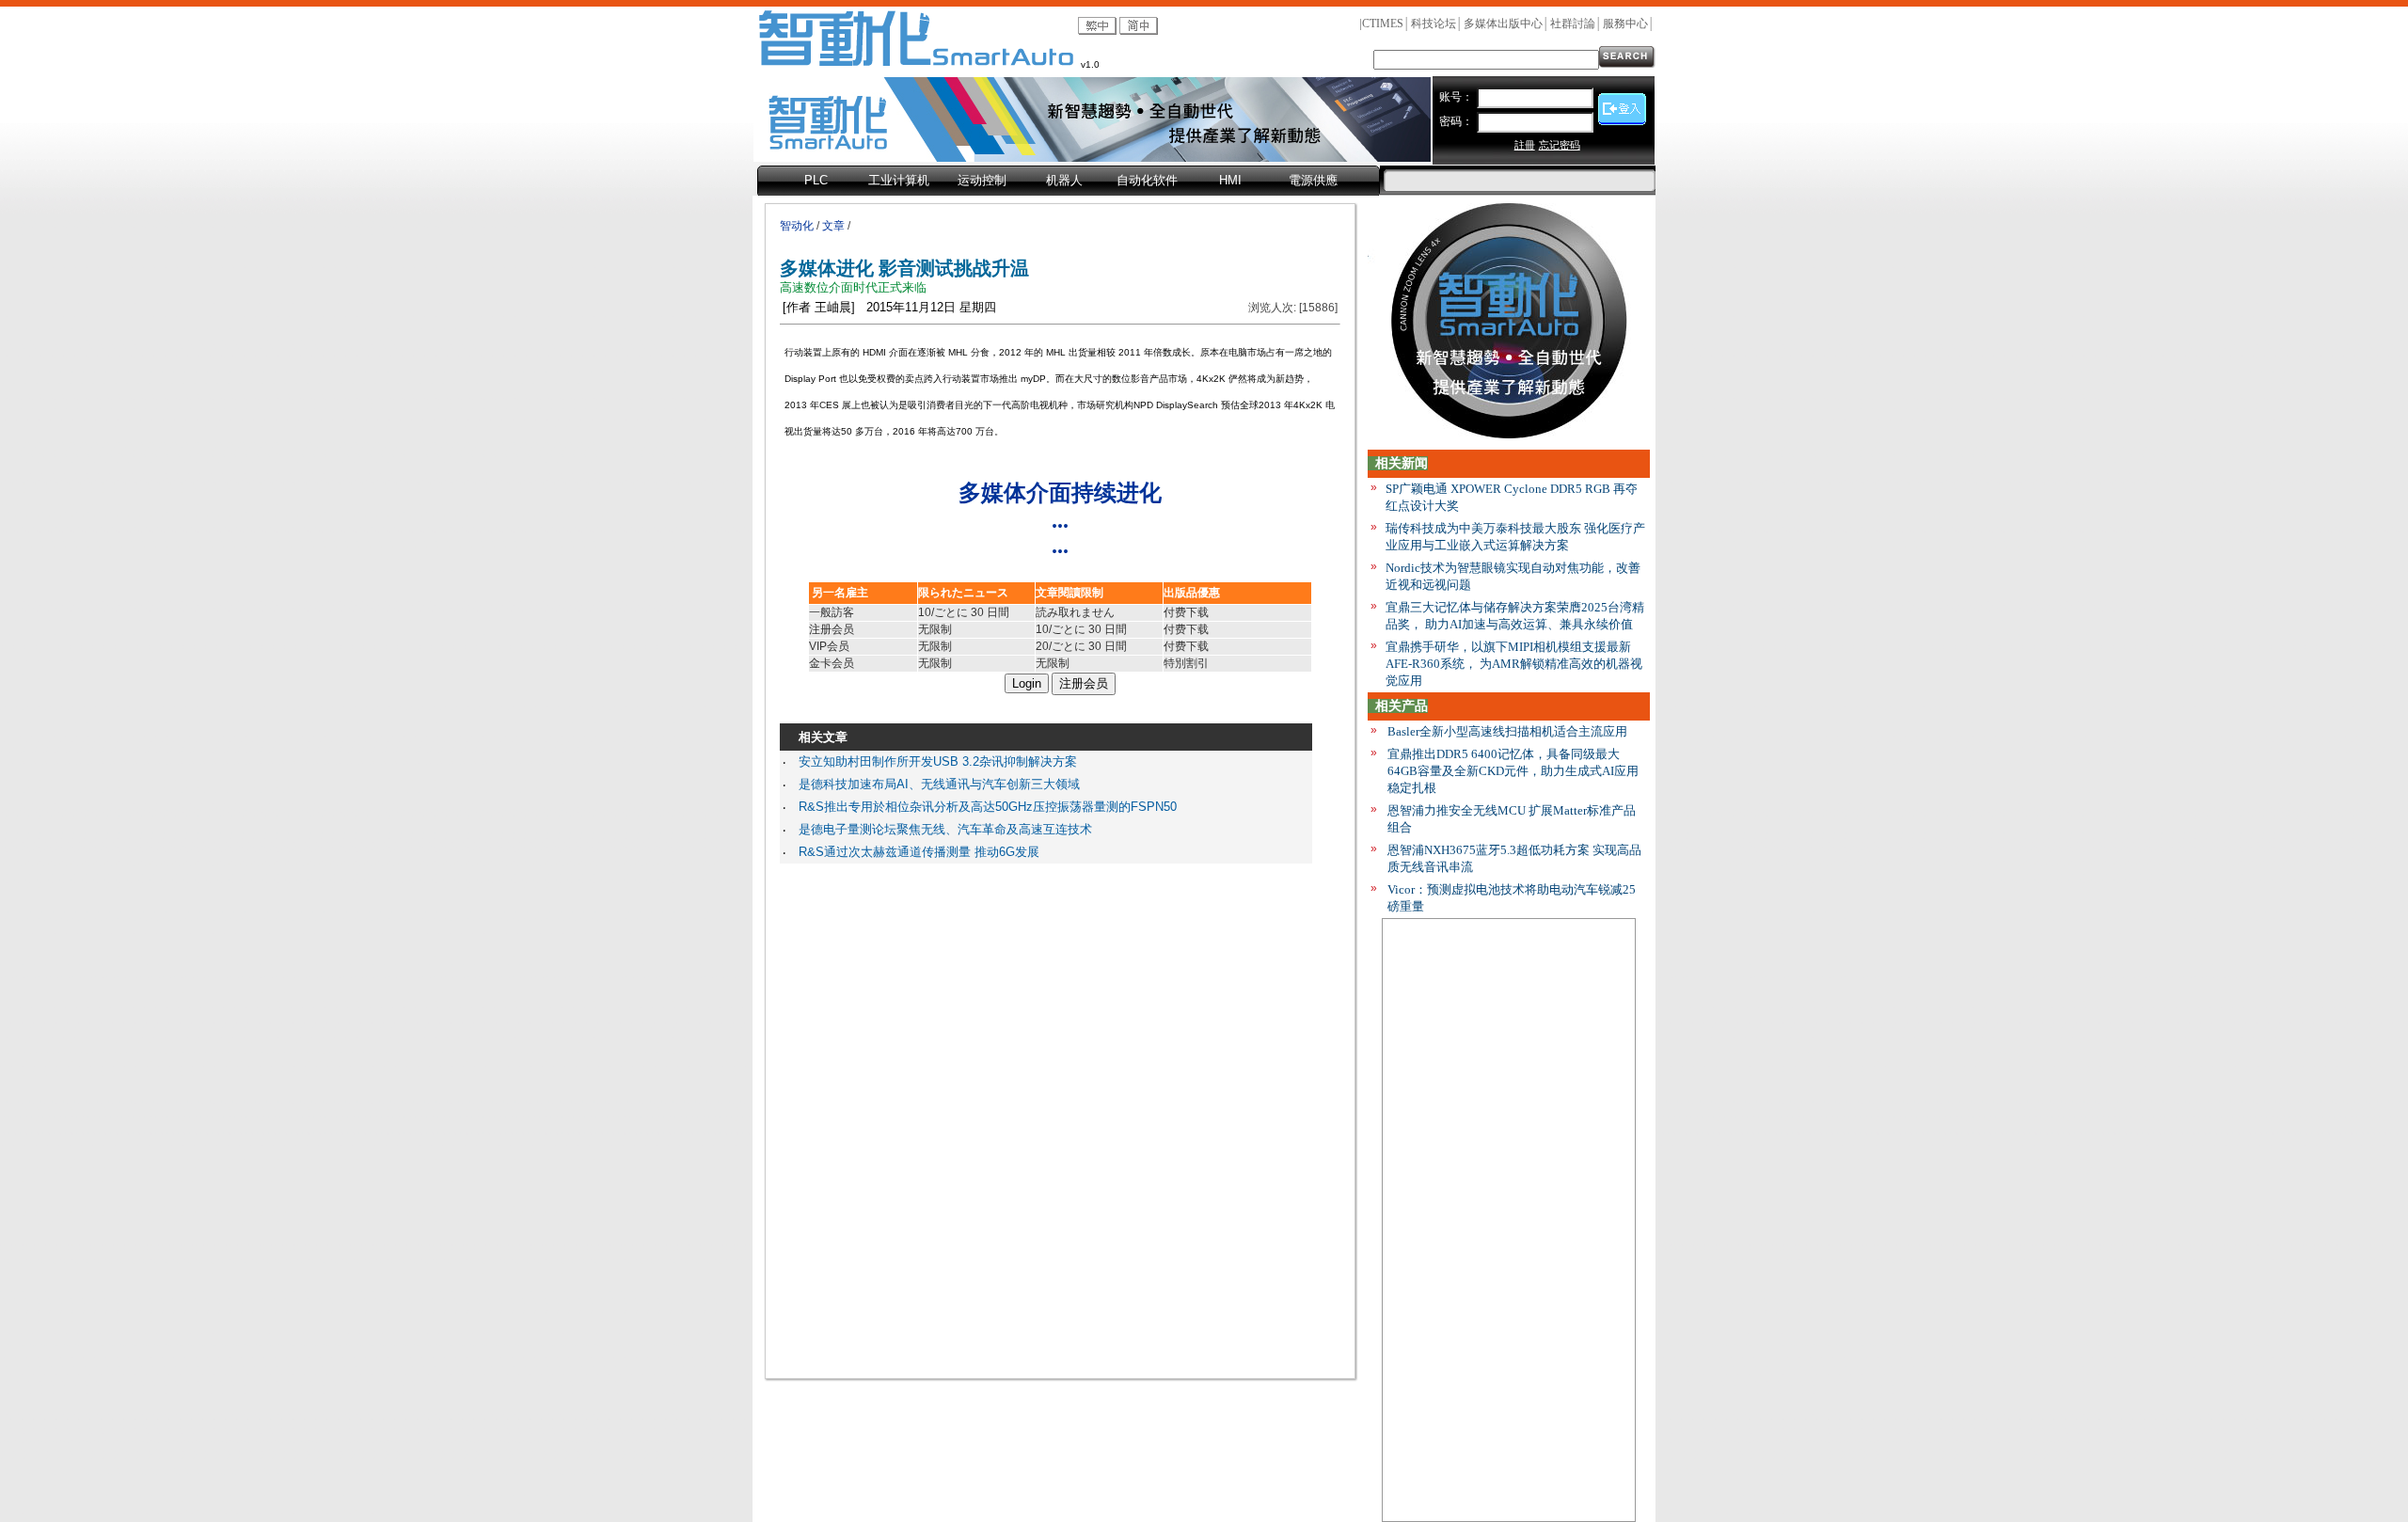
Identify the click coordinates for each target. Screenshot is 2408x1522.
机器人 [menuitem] (1064, 180)
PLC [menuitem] (816, 180)
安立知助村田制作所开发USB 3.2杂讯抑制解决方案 (938, 761)
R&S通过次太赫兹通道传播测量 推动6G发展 (919, 852)
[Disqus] (1046, 1117)
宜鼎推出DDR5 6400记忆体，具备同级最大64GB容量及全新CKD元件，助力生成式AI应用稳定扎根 (1513, 771)
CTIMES (1383, 24)
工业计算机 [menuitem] (899, 180)
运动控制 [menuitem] (982, 180)
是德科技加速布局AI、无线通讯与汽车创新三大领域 (939, 784)
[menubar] (1069, 182)
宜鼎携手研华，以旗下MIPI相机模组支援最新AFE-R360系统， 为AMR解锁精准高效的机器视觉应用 (1514, 664)
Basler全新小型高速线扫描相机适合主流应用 (1507, 731)
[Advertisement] (1509, 1224)
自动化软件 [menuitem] (1147, 180)
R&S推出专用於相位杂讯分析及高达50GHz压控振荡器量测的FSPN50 (988, 807)
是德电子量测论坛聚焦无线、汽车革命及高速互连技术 (945, 829)
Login (1027, 683)
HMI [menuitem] (1230, 180)
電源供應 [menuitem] (1313, 180)
